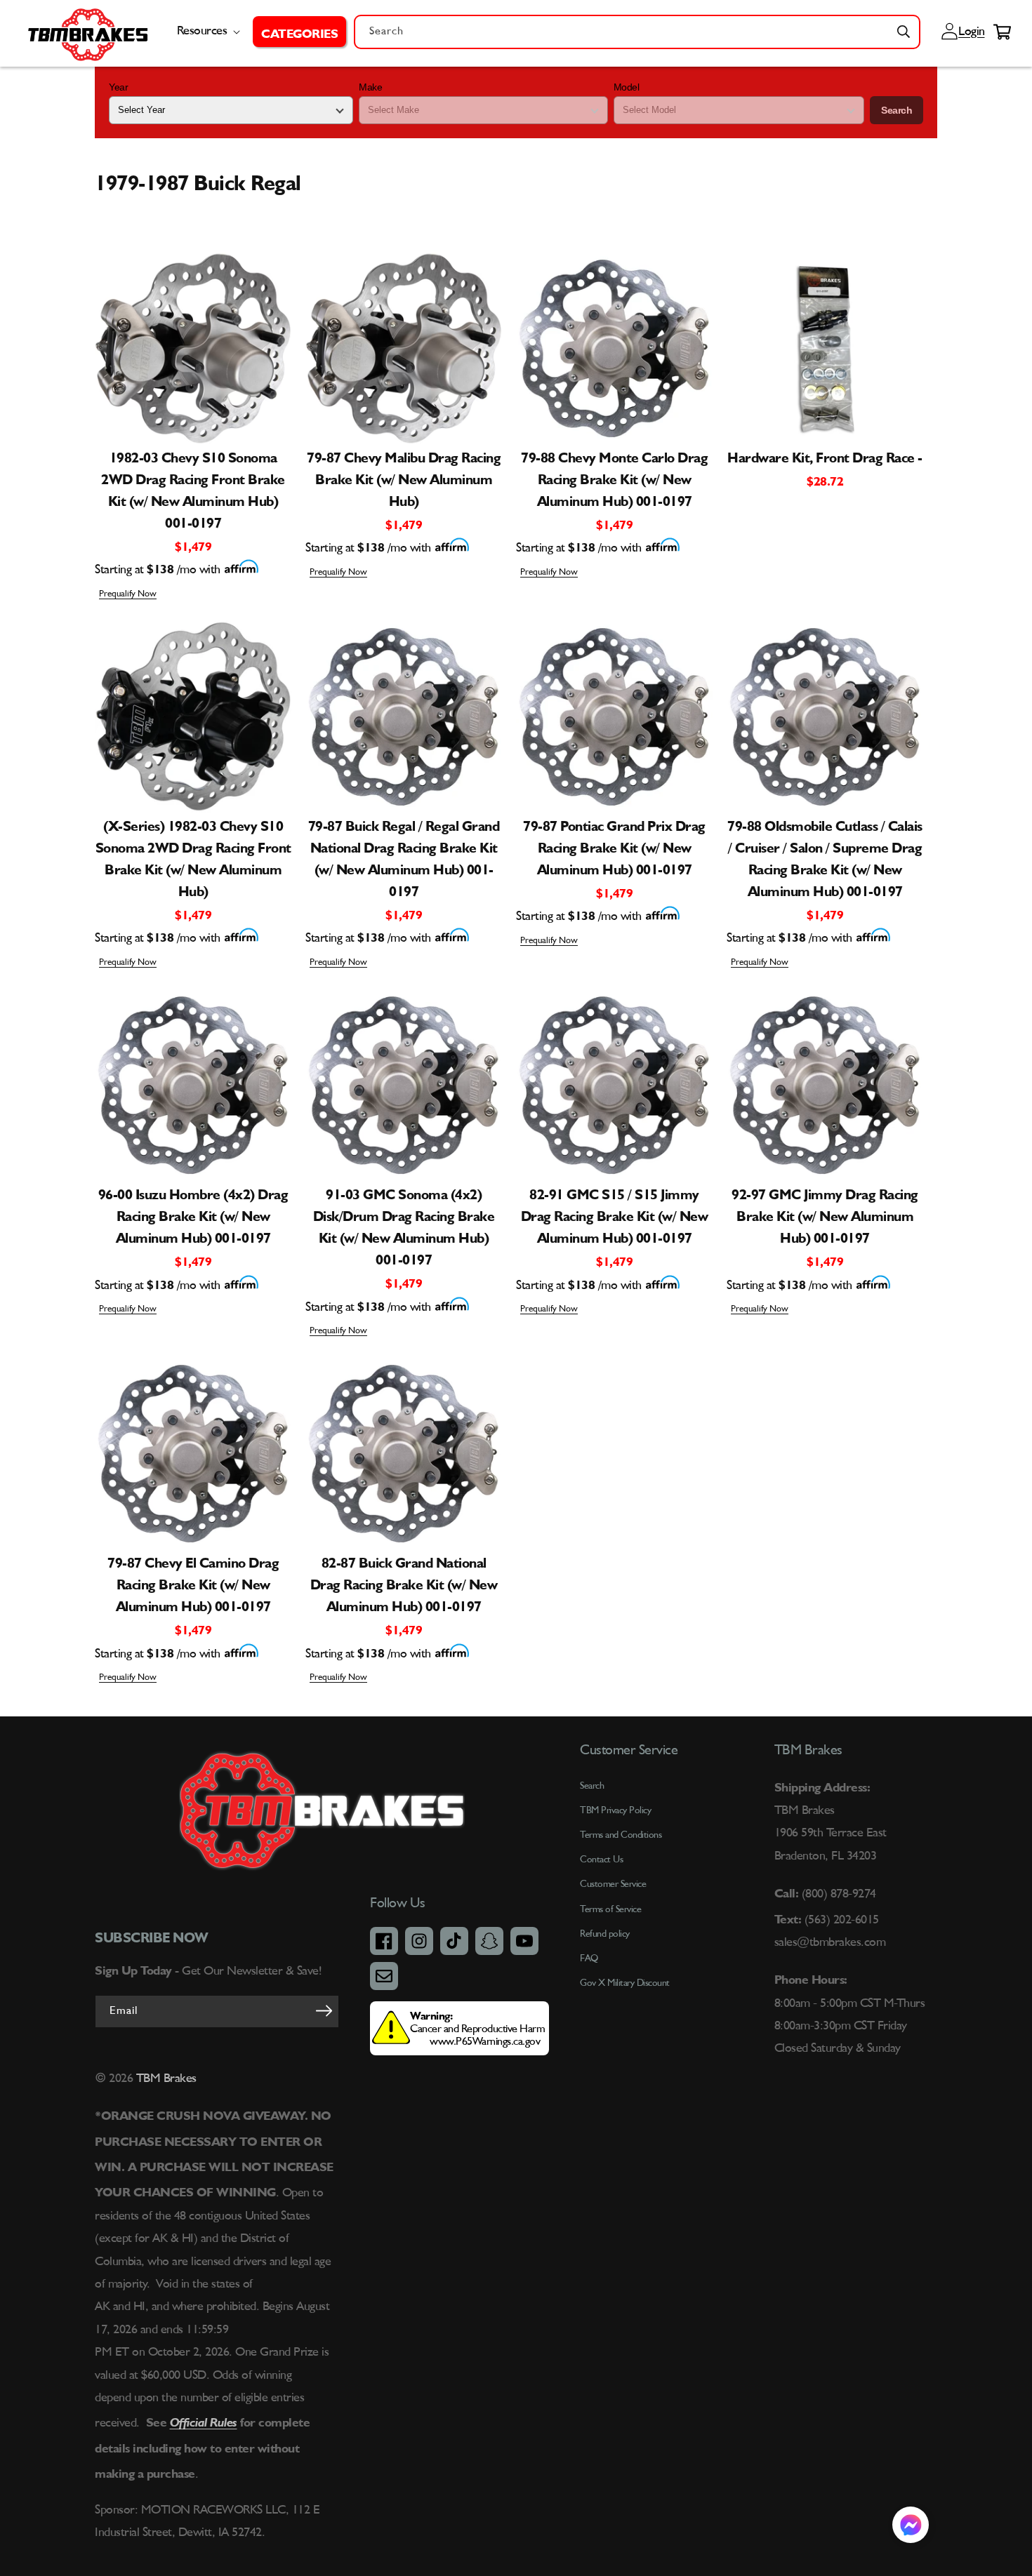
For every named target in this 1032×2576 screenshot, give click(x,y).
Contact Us (601, 1860)
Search (897, 110)
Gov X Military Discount (625, 1983)
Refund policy (605, 1934)
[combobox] (637, 32)
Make (370, 87)
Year (118, 87)
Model (627, 87)
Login (970, 32)
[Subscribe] (324, 2010)
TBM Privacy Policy (615, 1810)
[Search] (904, 32)
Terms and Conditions (621, 1835)
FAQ (589, 1958)
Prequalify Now (128, 594)
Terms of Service (610, 1909)
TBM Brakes (165, 2078)
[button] (299, 32)
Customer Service (613, 1884)
